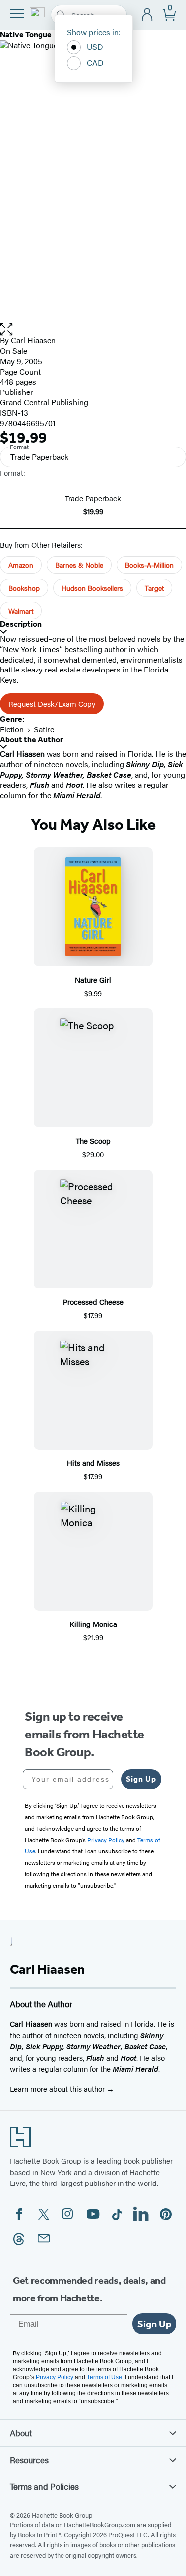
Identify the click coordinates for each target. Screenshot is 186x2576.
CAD (95, 63)
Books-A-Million (149, 565)
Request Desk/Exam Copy (52, 703)
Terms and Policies (44, 2486)
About (21, 2433)
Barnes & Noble (79, 565)
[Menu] (17, 14)
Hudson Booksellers (92, 588)
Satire (44, 729)
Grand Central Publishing (44, 402)
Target (154, 588)
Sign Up (141, 1779)
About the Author (31, 740)
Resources (29, 2460)
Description (21, 624)
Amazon (21, 565)
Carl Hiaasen (33, 340)
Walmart (21, 611)
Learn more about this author (58, 2089)
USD (95, 46)
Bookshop (24, 588)
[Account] (148, 15)
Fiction (12, 729)
